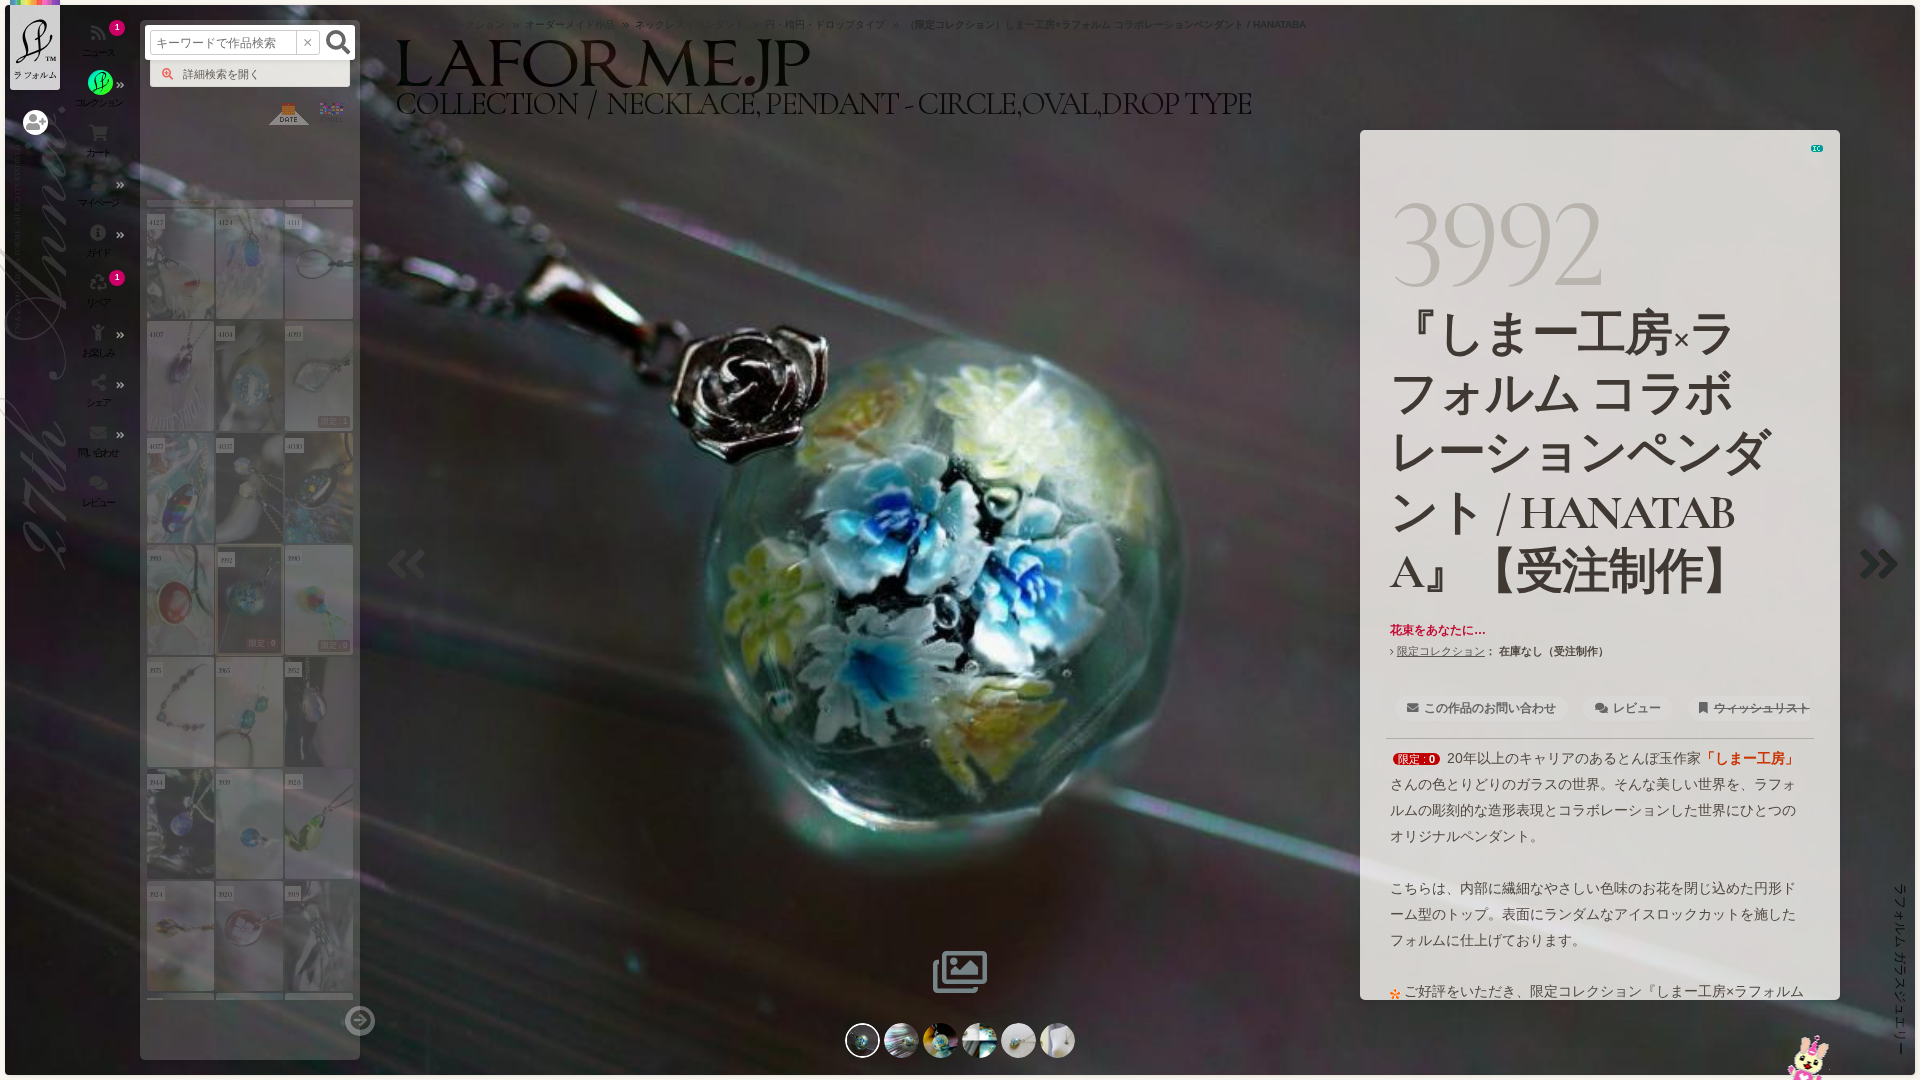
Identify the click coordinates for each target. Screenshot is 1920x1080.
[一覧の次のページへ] (360, 1021)
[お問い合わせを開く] (100, 445)
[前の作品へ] (411, 576)
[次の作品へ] (1884, 576)
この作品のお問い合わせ (1490, 708)
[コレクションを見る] (100, 95)
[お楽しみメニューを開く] (100, 345)
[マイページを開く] (100, 195)
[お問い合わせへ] (1808, 1057)
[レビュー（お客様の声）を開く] (100, 495)
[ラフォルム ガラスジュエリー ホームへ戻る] (35, 45)
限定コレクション (1441, 651)
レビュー (1637, 708)
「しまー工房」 (1750, 758)
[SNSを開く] (100, 395)
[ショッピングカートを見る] (100, 145)
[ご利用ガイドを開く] (100, 245)
